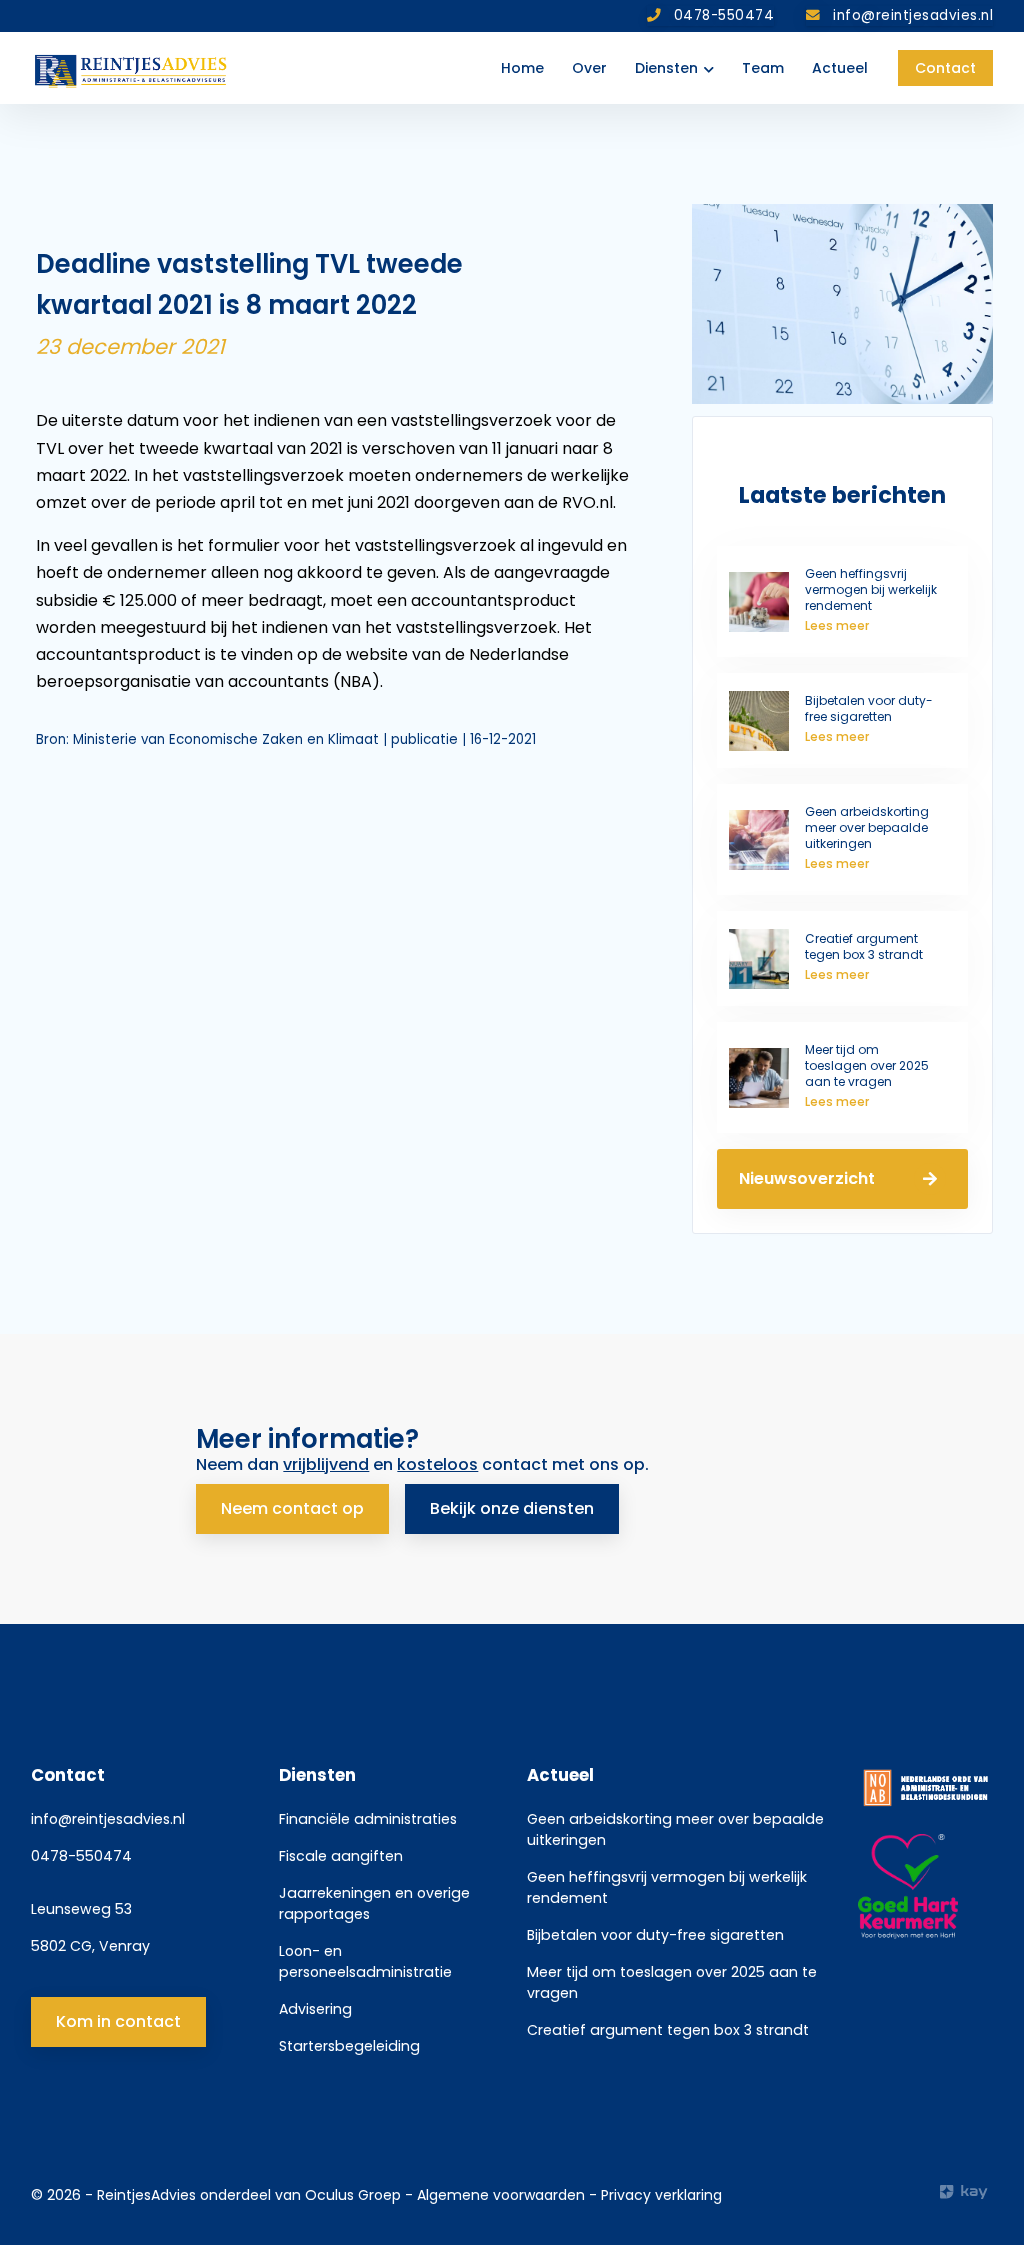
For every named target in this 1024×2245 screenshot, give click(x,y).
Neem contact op (292, 1508)
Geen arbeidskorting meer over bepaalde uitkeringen (675, 1829)
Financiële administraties (368, 1819)
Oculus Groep (353, 2195)
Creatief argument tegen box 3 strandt (668, 2030)
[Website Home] (131, 68)
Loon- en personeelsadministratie (365, 1961)
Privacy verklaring (661, 2195)
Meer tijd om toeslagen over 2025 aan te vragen (672, 1982)
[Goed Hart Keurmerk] (925, 1887)
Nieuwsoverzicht (807, 1178)
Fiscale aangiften (341, 1856)
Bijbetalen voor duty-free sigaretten (655, 1935)
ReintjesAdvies (146, 2195)
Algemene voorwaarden (503, 2195)
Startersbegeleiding (349, 2046)
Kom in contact (118, 2021)
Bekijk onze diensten (512, 1508)
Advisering (315, 2009)
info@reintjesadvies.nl (108, 1819)
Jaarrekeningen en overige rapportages (374, 1903)
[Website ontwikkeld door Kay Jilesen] (966, 2192)
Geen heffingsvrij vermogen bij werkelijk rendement (667, 1887)
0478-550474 (81, 1856)
